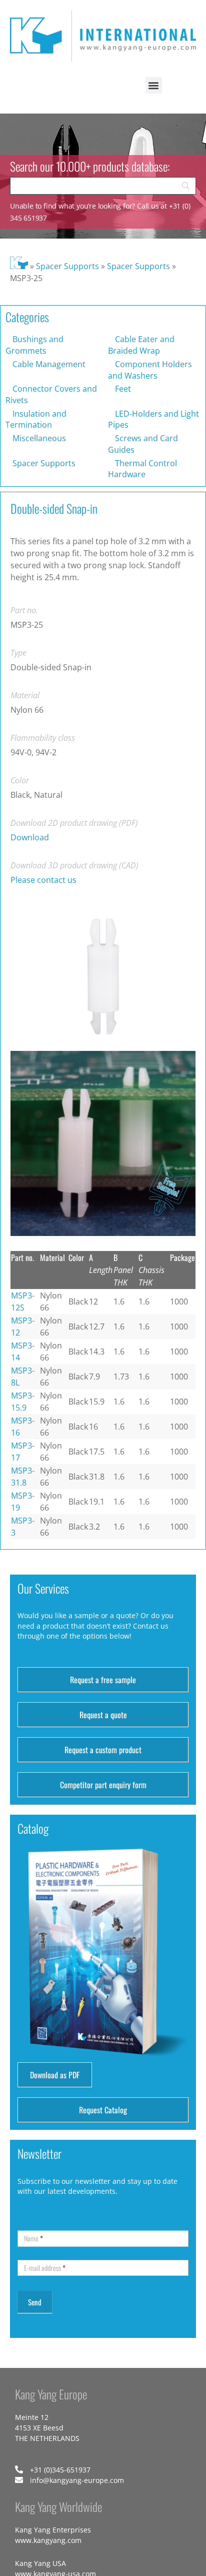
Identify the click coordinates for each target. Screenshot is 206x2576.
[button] (154, 85)
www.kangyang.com (48, 2540)
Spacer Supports (67, 266)
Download (30, 837)
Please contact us (43, 880)
